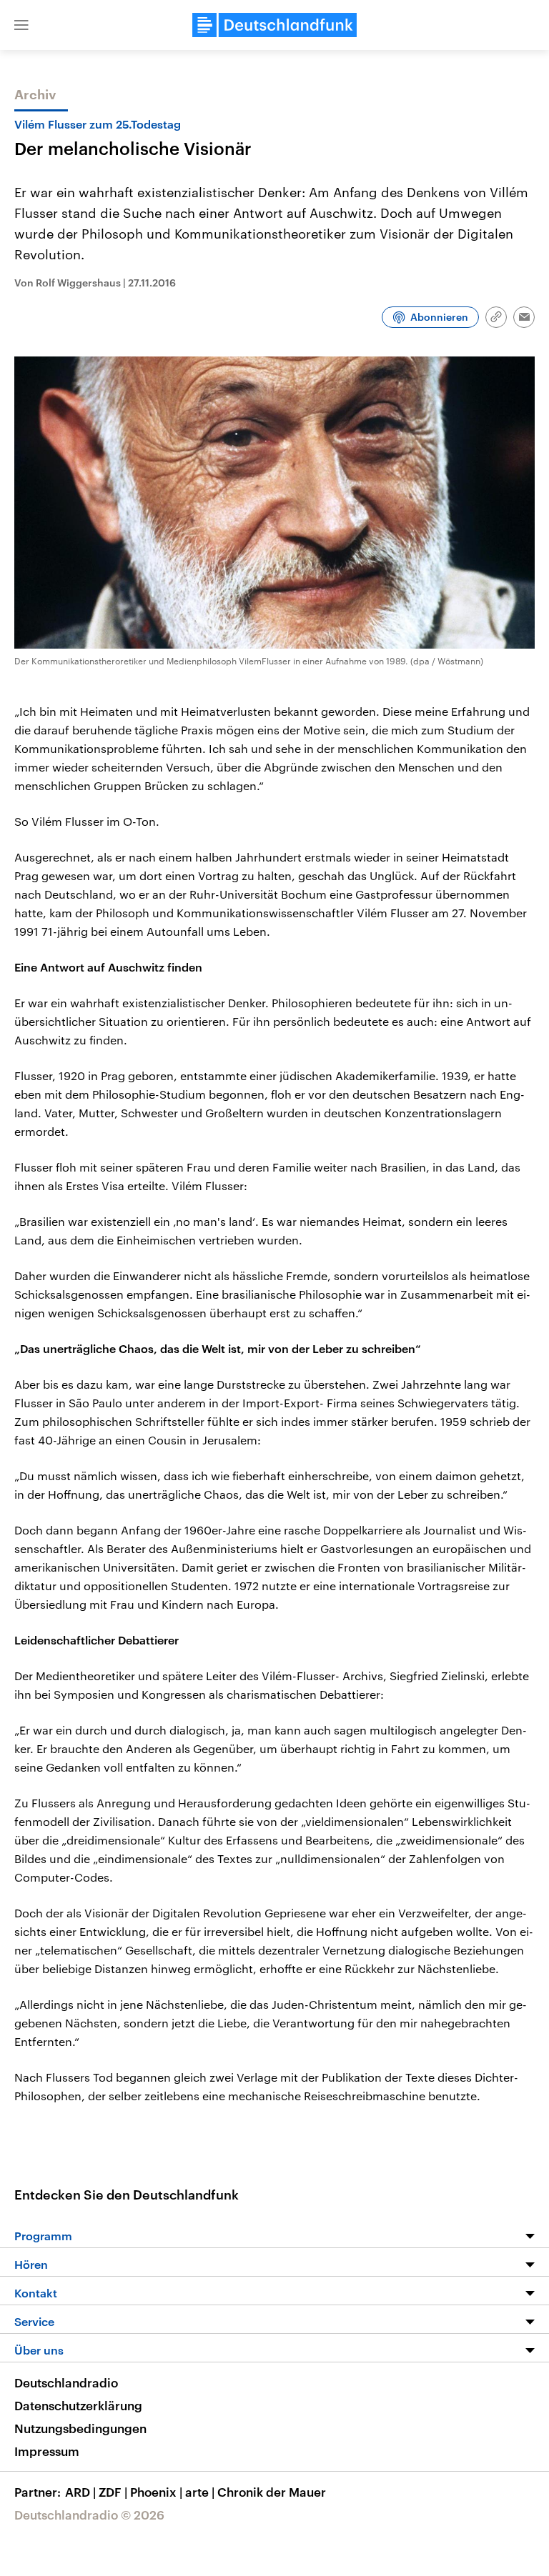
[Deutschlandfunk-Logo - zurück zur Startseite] (274, 25)
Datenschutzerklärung (78, 2405)
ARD (80, 2492)
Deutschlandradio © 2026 (89, 2515)
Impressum (47, 2451)
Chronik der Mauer (272, 2492)
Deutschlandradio (66, 2382)
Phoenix (156, 2492)
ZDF (113, 2492)
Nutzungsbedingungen (80, 2428)
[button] (21, 25)
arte (200, 2492)
